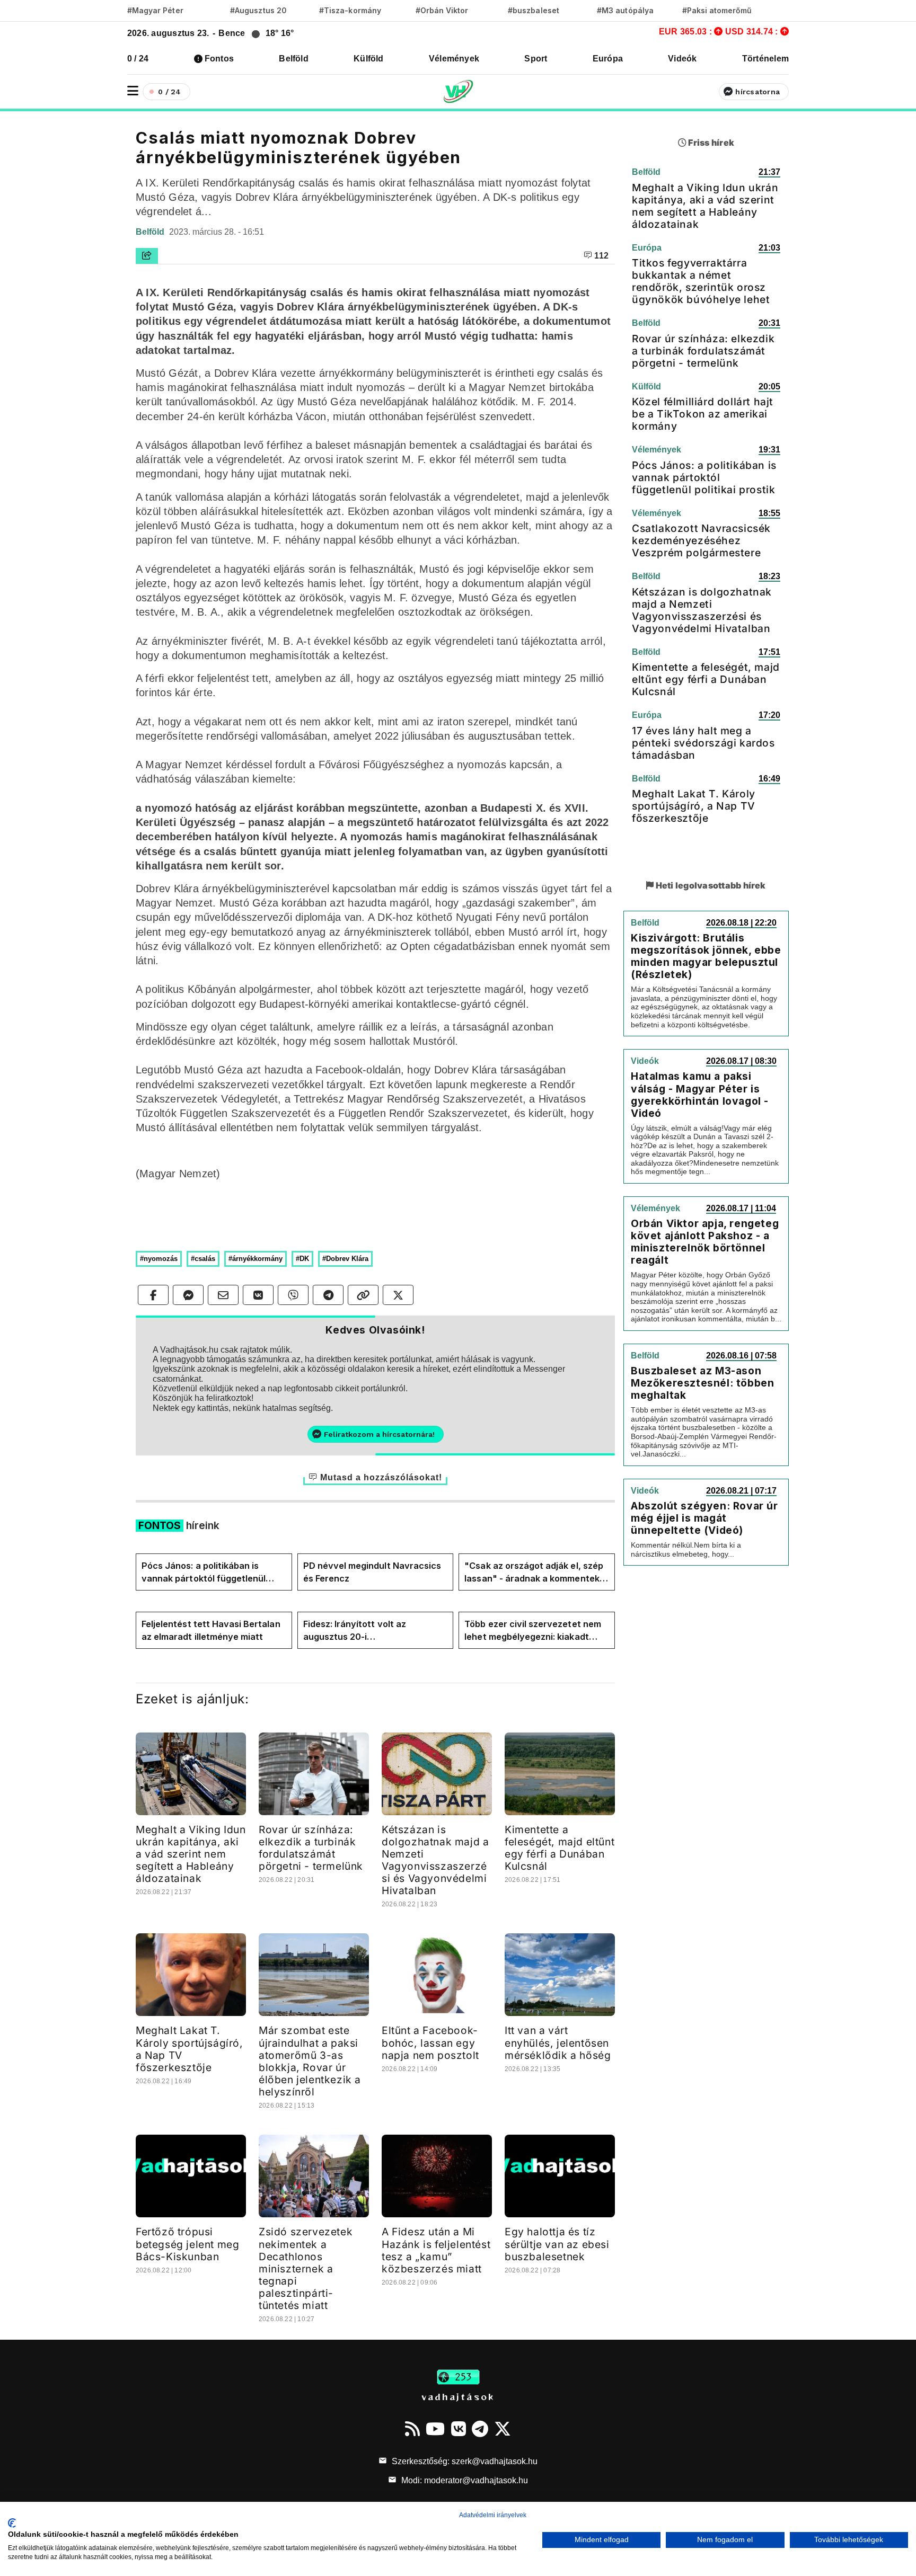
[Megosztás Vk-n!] (258, 1295)
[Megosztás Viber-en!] (293, 1295)
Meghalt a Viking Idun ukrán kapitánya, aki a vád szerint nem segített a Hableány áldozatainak (191, 1854)
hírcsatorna (758, 92)
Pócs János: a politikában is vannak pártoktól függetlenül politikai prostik (204, 1573)
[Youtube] (435, 2429)
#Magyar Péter (155, 10)
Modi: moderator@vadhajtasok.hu (464, 2480)
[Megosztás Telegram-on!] (328, 1295)
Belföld (294, 59)
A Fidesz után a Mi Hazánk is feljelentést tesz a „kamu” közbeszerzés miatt (436, 2250)
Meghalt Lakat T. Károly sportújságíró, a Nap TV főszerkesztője (190, 2049)
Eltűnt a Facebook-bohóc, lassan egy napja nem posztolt (430, 2042)
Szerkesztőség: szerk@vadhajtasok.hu (464, 2461)
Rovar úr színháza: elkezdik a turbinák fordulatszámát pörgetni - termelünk (311, 1848)
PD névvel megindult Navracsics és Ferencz (372, 1572)
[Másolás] (363, 1295)
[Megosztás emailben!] (223, 1295)
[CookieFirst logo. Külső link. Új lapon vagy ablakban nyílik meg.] (12, 2523)
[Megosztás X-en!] (398, 1295)
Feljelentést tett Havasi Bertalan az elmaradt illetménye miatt (211, 1630)
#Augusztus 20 (258, 10)
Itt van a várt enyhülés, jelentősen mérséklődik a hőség (558, 2042)
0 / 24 (138, 59)
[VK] (459, 2429)
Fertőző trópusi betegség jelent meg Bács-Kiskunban (187, 2244)
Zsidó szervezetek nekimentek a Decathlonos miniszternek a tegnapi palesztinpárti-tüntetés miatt (306, 2268)
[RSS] (412, 2429)
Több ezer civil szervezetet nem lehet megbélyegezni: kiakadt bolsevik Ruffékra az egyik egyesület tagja (533, 1631)
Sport (536, 59)
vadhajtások (458, 2396)
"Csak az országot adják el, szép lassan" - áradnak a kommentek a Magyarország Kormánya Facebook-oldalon (536, 1573)
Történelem (765, 59)
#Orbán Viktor (442, 10)
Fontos (219, 59)
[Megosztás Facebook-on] (153, 1295)
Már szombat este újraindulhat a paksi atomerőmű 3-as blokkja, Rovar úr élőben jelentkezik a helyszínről (310, 2061)
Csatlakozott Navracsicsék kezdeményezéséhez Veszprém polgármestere (701, 540)
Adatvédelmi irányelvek (493, 2515)
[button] (133, 91)
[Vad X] (503, 2429)
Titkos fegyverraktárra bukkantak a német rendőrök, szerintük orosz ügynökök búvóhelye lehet (701, 281)
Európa (608, 59)
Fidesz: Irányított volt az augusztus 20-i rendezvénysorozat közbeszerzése (355, 1631)
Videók (682, 59)
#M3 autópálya (625, 10)
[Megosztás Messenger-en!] (188, 1295)
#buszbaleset (534, 10)
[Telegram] (480, 2429)
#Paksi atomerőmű (717, 10)
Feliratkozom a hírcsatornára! (379, 1434)
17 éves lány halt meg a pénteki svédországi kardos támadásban (703, 743)
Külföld (369, 59)
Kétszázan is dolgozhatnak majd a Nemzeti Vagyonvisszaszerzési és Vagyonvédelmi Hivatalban (435, 1860)
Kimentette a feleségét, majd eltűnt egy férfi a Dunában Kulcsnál (560, 1848)
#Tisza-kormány (350, 10)
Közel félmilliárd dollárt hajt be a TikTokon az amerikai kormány (703, 414)
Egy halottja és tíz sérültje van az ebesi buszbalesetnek (557, 2244)
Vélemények (454, 59)
